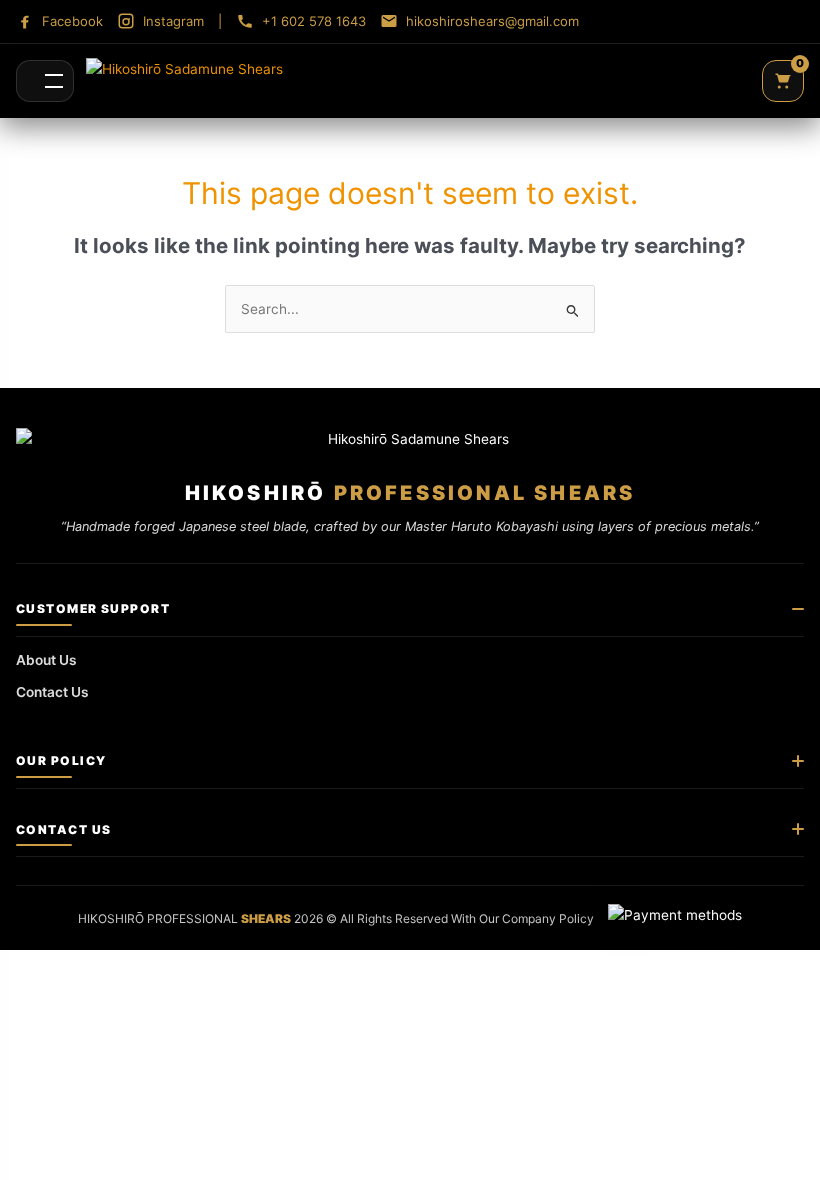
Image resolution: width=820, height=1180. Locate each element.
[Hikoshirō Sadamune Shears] (184, 81)
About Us (46, 660)
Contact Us (52, 692)
